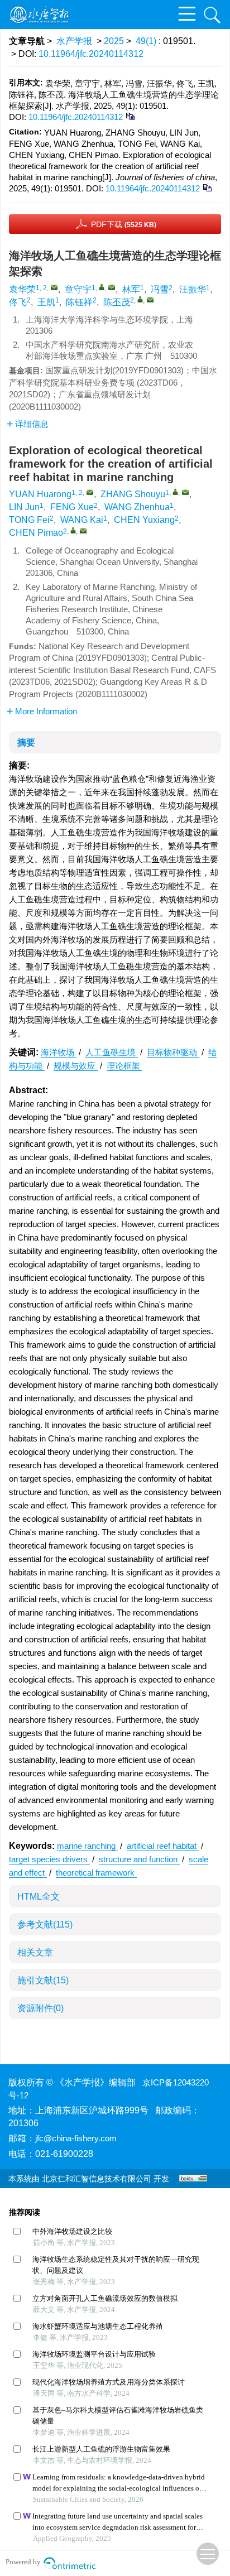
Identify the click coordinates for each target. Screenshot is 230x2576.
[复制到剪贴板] (130, 116)
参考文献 (45, 1924)
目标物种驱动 (173, 1052)
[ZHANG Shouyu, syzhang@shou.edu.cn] (175, 492)
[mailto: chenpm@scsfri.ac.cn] (83, 531)
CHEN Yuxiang (144, 520)
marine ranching (87, 1846)
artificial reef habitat (163, 1846)
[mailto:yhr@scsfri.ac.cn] (54, 287)
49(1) (147, 41)
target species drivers (49, 1859)
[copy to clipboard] (207, 187)
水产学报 (74, 41)
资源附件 (40, 2008)
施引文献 (43, 1980)
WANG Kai (82, 520)
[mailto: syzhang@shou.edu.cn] (185, 492)
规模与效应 (76, 1066)
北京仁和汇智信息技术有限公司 (97, 2179)
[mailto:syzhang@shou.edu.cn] (112, 287)
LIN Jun (24, 507)
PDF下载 (124, 224)
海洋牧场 (59, 1052)
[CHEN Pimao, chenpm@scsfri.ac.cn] (73, 530)
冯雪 (160, 289)
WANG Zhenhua (137, 507)
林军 (131, 289)
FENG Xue (72, 507)
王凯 (46, 302)
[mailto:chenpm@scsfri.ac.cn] (150, 300)
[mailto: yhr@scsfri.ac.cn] (90, 492)
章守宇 (78, 289)
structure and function (139, 1859)
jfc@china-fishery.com (76, 2138)
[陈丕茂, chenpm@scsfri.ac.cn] (140, 299)
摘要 (26, 742)
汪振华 (193, 289)
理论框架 (124, 1066)
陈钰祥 (79, 302)
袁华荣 (22, 289)
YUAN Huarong (40, 494)
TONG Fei (29, 520)
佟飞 (18, 302)
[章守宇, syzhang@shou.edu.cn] (102, 287)
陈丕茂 (117, 302)
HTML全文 (39, 1897)
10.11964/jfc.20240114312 (91, 54)
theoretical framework (96, 1873)
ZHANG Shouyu (133, 494)
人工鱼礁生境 (112, 1052)
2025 (114, 41)
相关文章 (35, 1952)
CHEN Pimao (36, 533)
